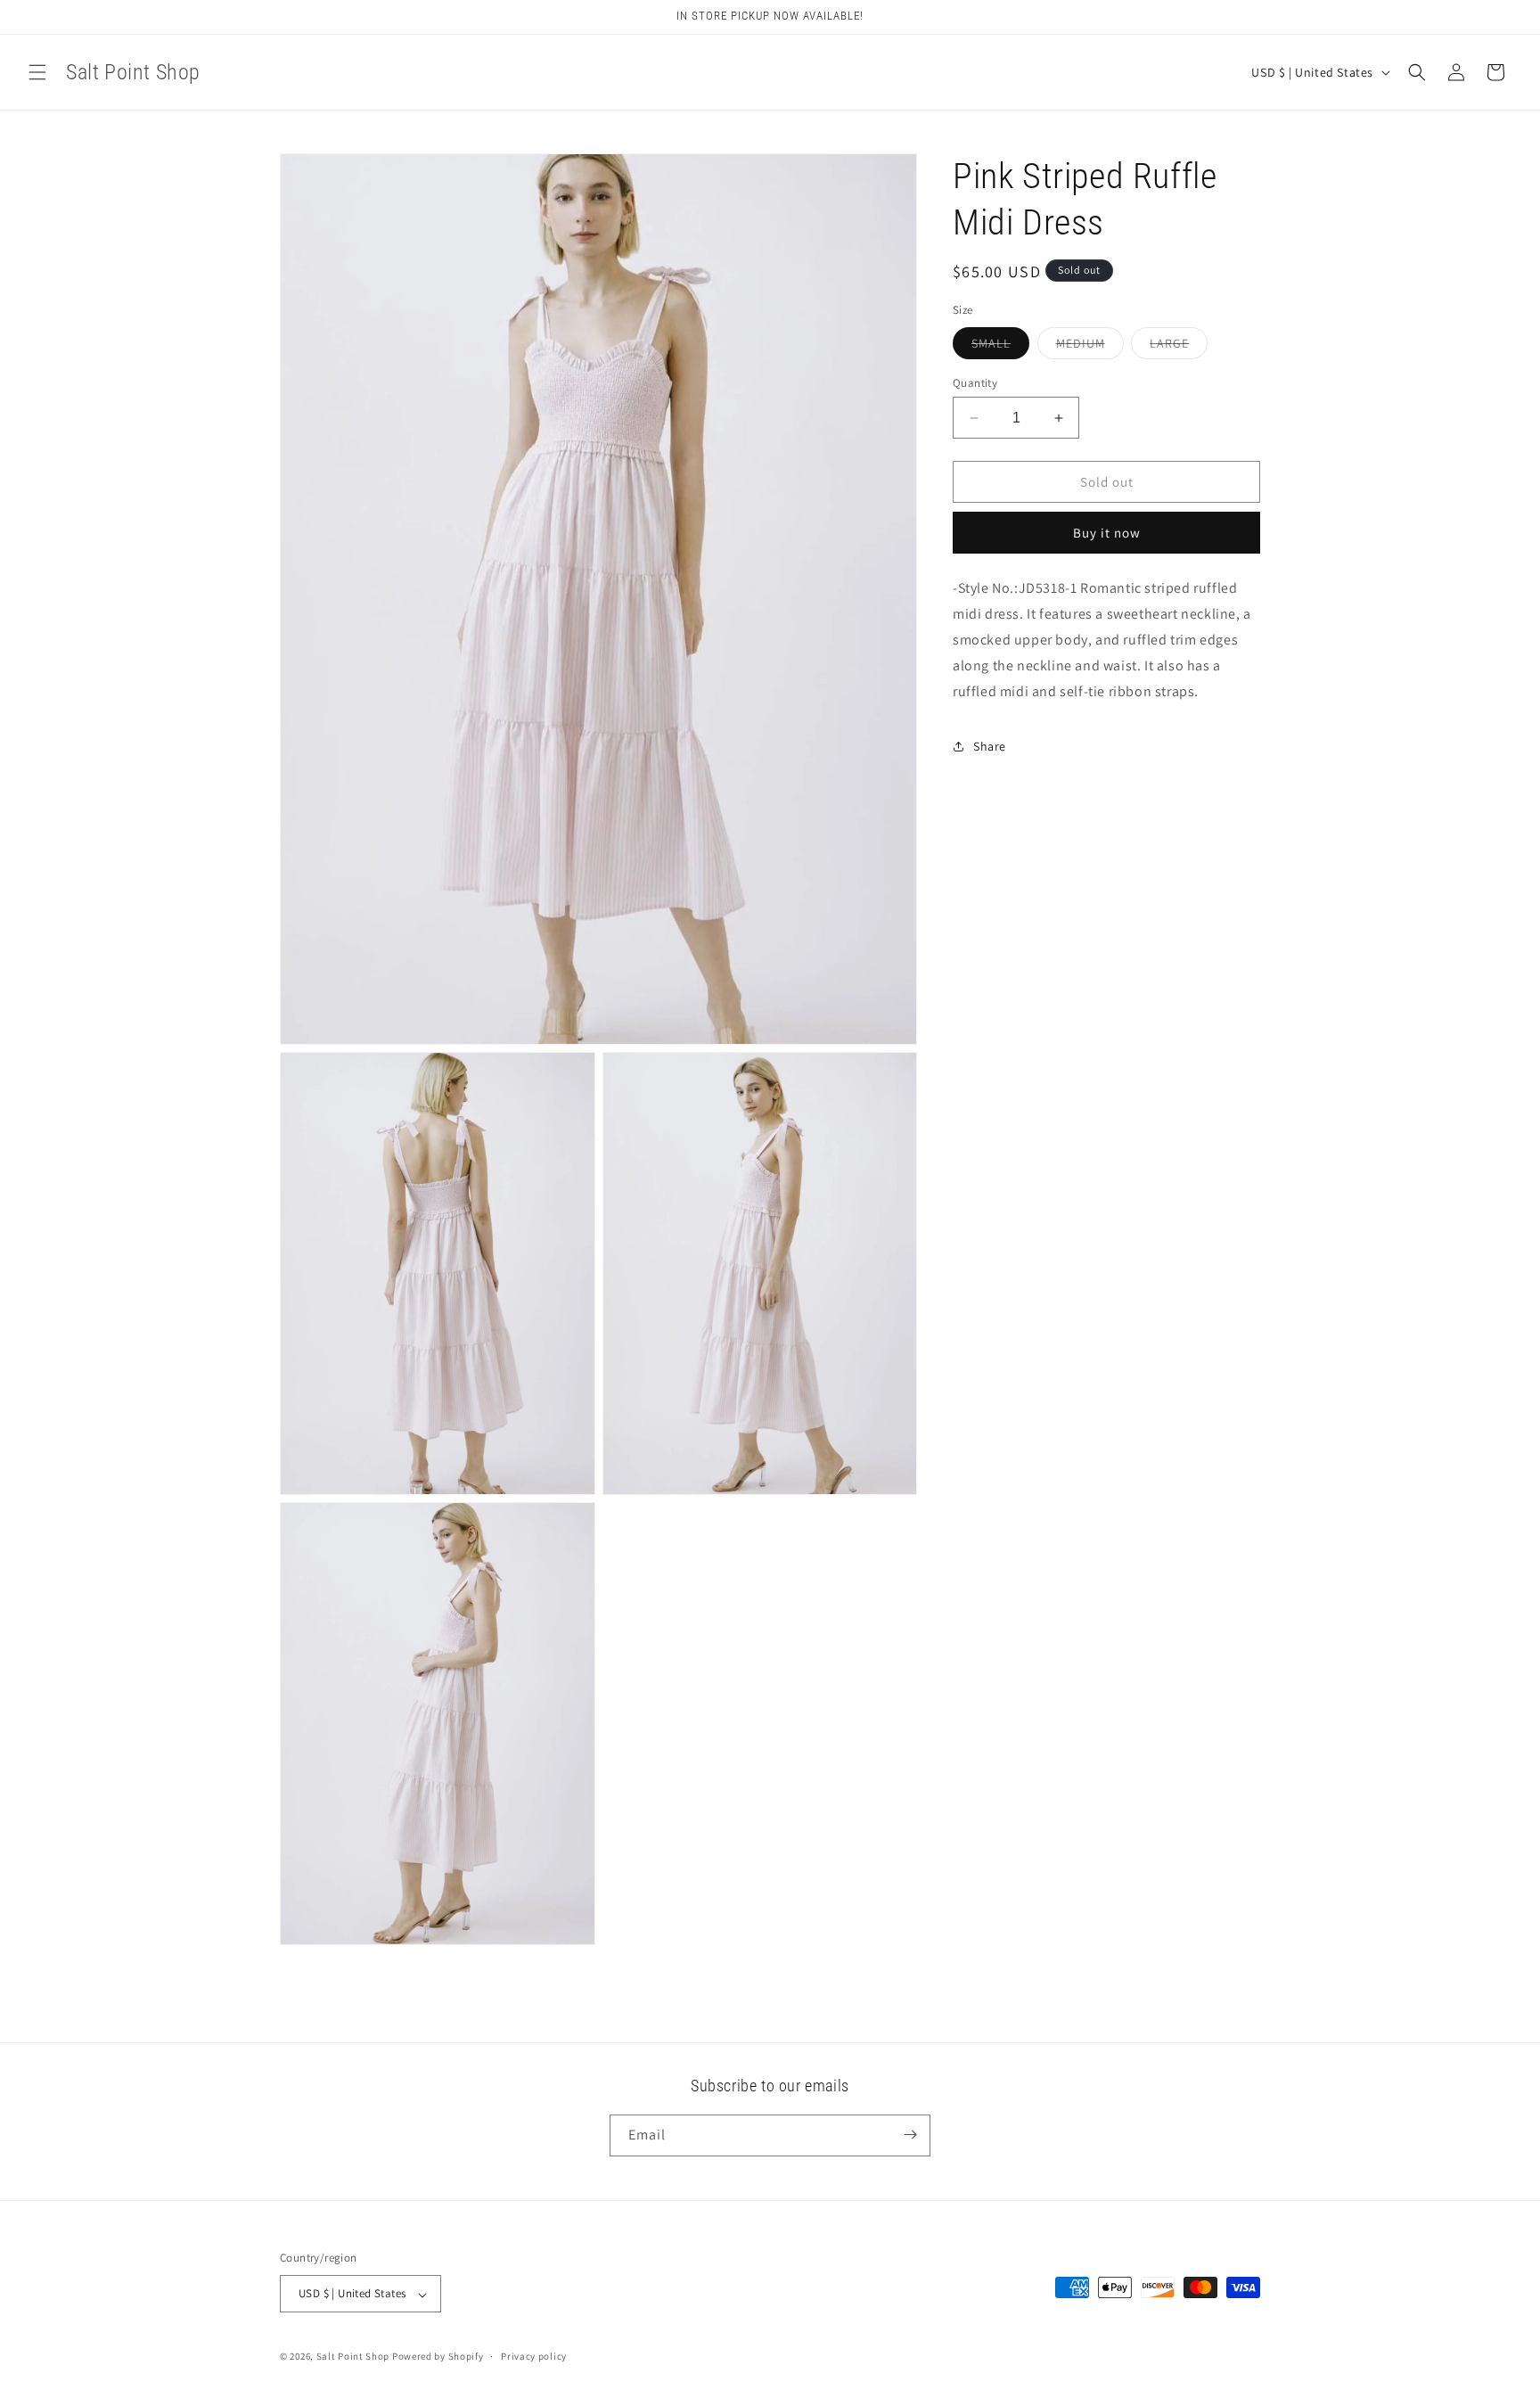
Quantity (975, 383)
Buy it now (1107, 533)
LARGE (1179, 347)
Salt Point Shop (353, 2357)
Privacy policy (534, 2356)
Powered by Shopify (438, 2357)
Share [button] (990, 745)
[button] (37, 72)
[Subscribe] (910, 2135)
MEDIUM (1090, 347)
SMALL (1000, 347)
